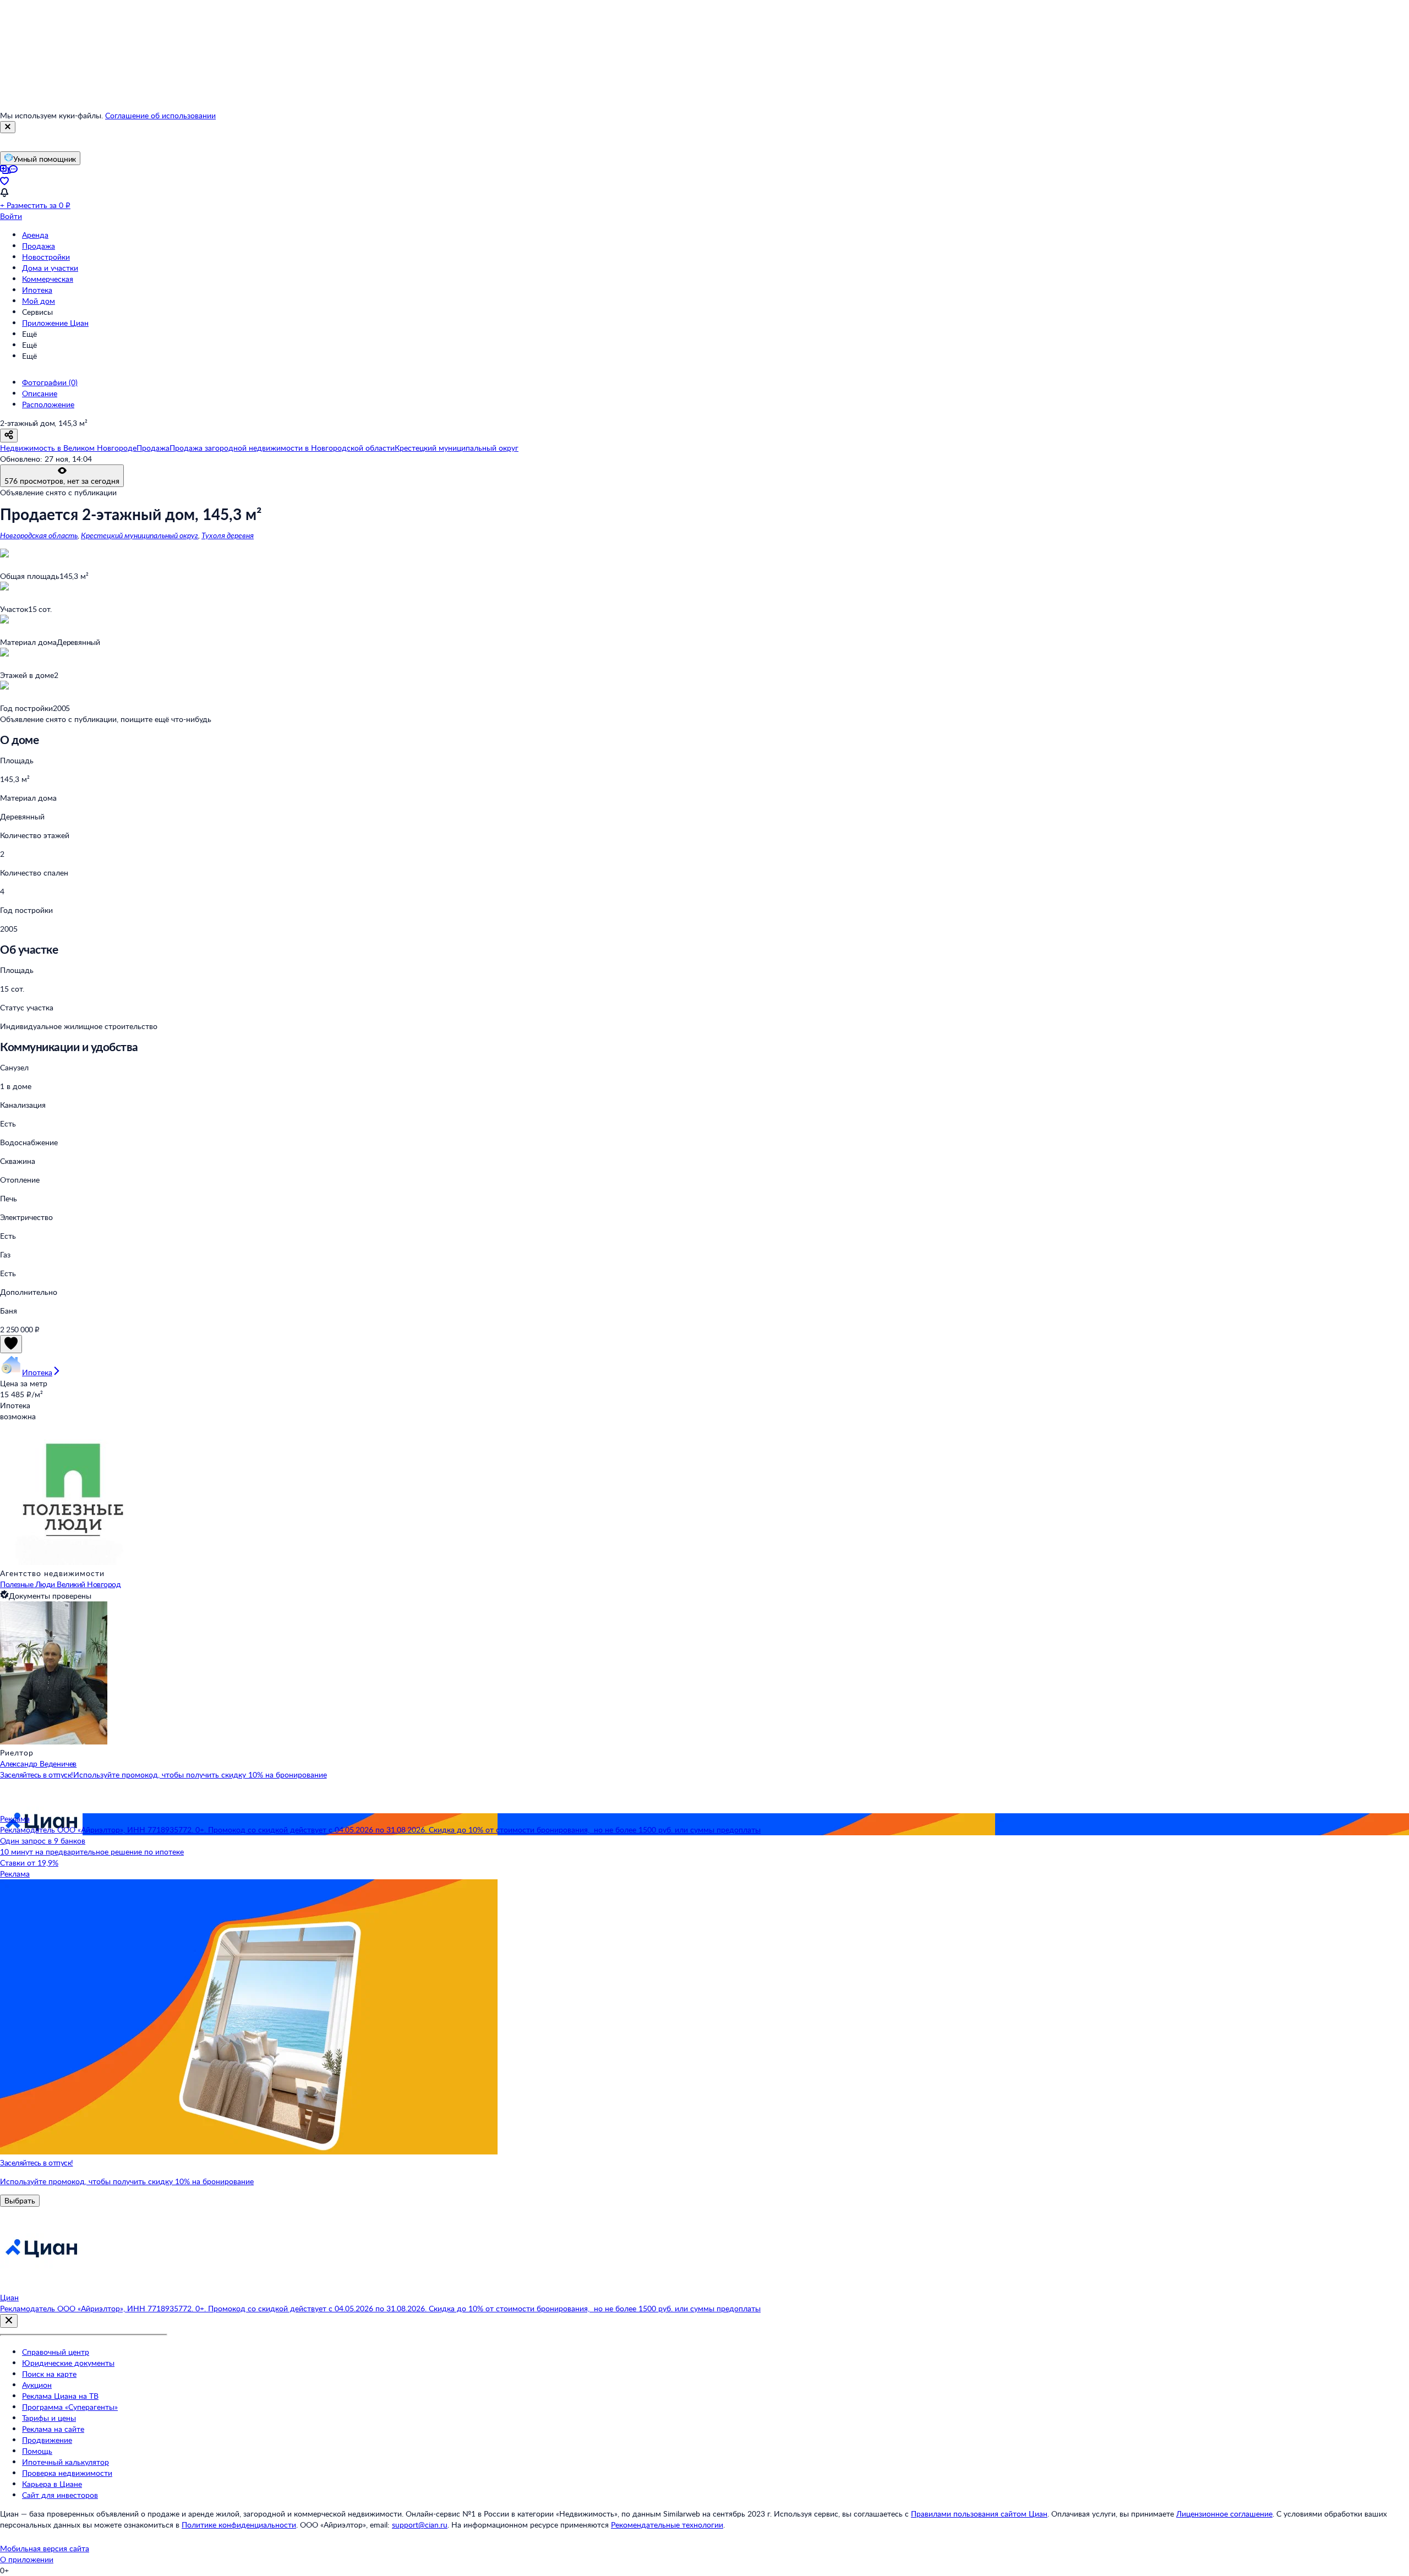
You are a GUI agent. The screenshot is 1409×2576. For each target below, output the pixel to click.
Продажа (39, 246)
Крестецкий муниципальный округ (140, 535)
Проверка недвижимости (67, 2473)
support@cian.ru (420, 2525)
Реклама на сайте (53, 2429)
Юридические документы (68, 2363)
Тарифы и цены (49, 2418)
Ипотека (37, 290)
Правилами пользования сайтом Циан (979, 2514)
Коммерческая (48, 279)
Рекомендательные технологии (667, 2525)
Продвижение (47, 2440)
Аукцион (37, 2385)
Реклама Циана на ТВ (60, 2396)
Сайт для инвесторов (60, 2495)
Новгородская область (39, 535)
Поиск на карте (49, 2374)
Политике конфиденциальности (239, 2525)
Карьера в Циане (52, 2484)
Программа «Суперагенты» (70, 2407)
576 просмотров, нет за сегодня (62, 481)
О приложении (27, 2559)
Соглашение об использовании (160, 115)
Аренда (35, 235)
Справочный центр (56, 2352)
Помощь (37, 2451)
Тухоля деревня (228, 535)
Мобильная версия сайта (45, 2548)
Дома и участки (50, 268)
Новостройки (46, 257)
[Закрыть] (8, 127)
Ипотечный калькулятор (65, 2462)
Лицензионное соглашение (1224, 2514)
